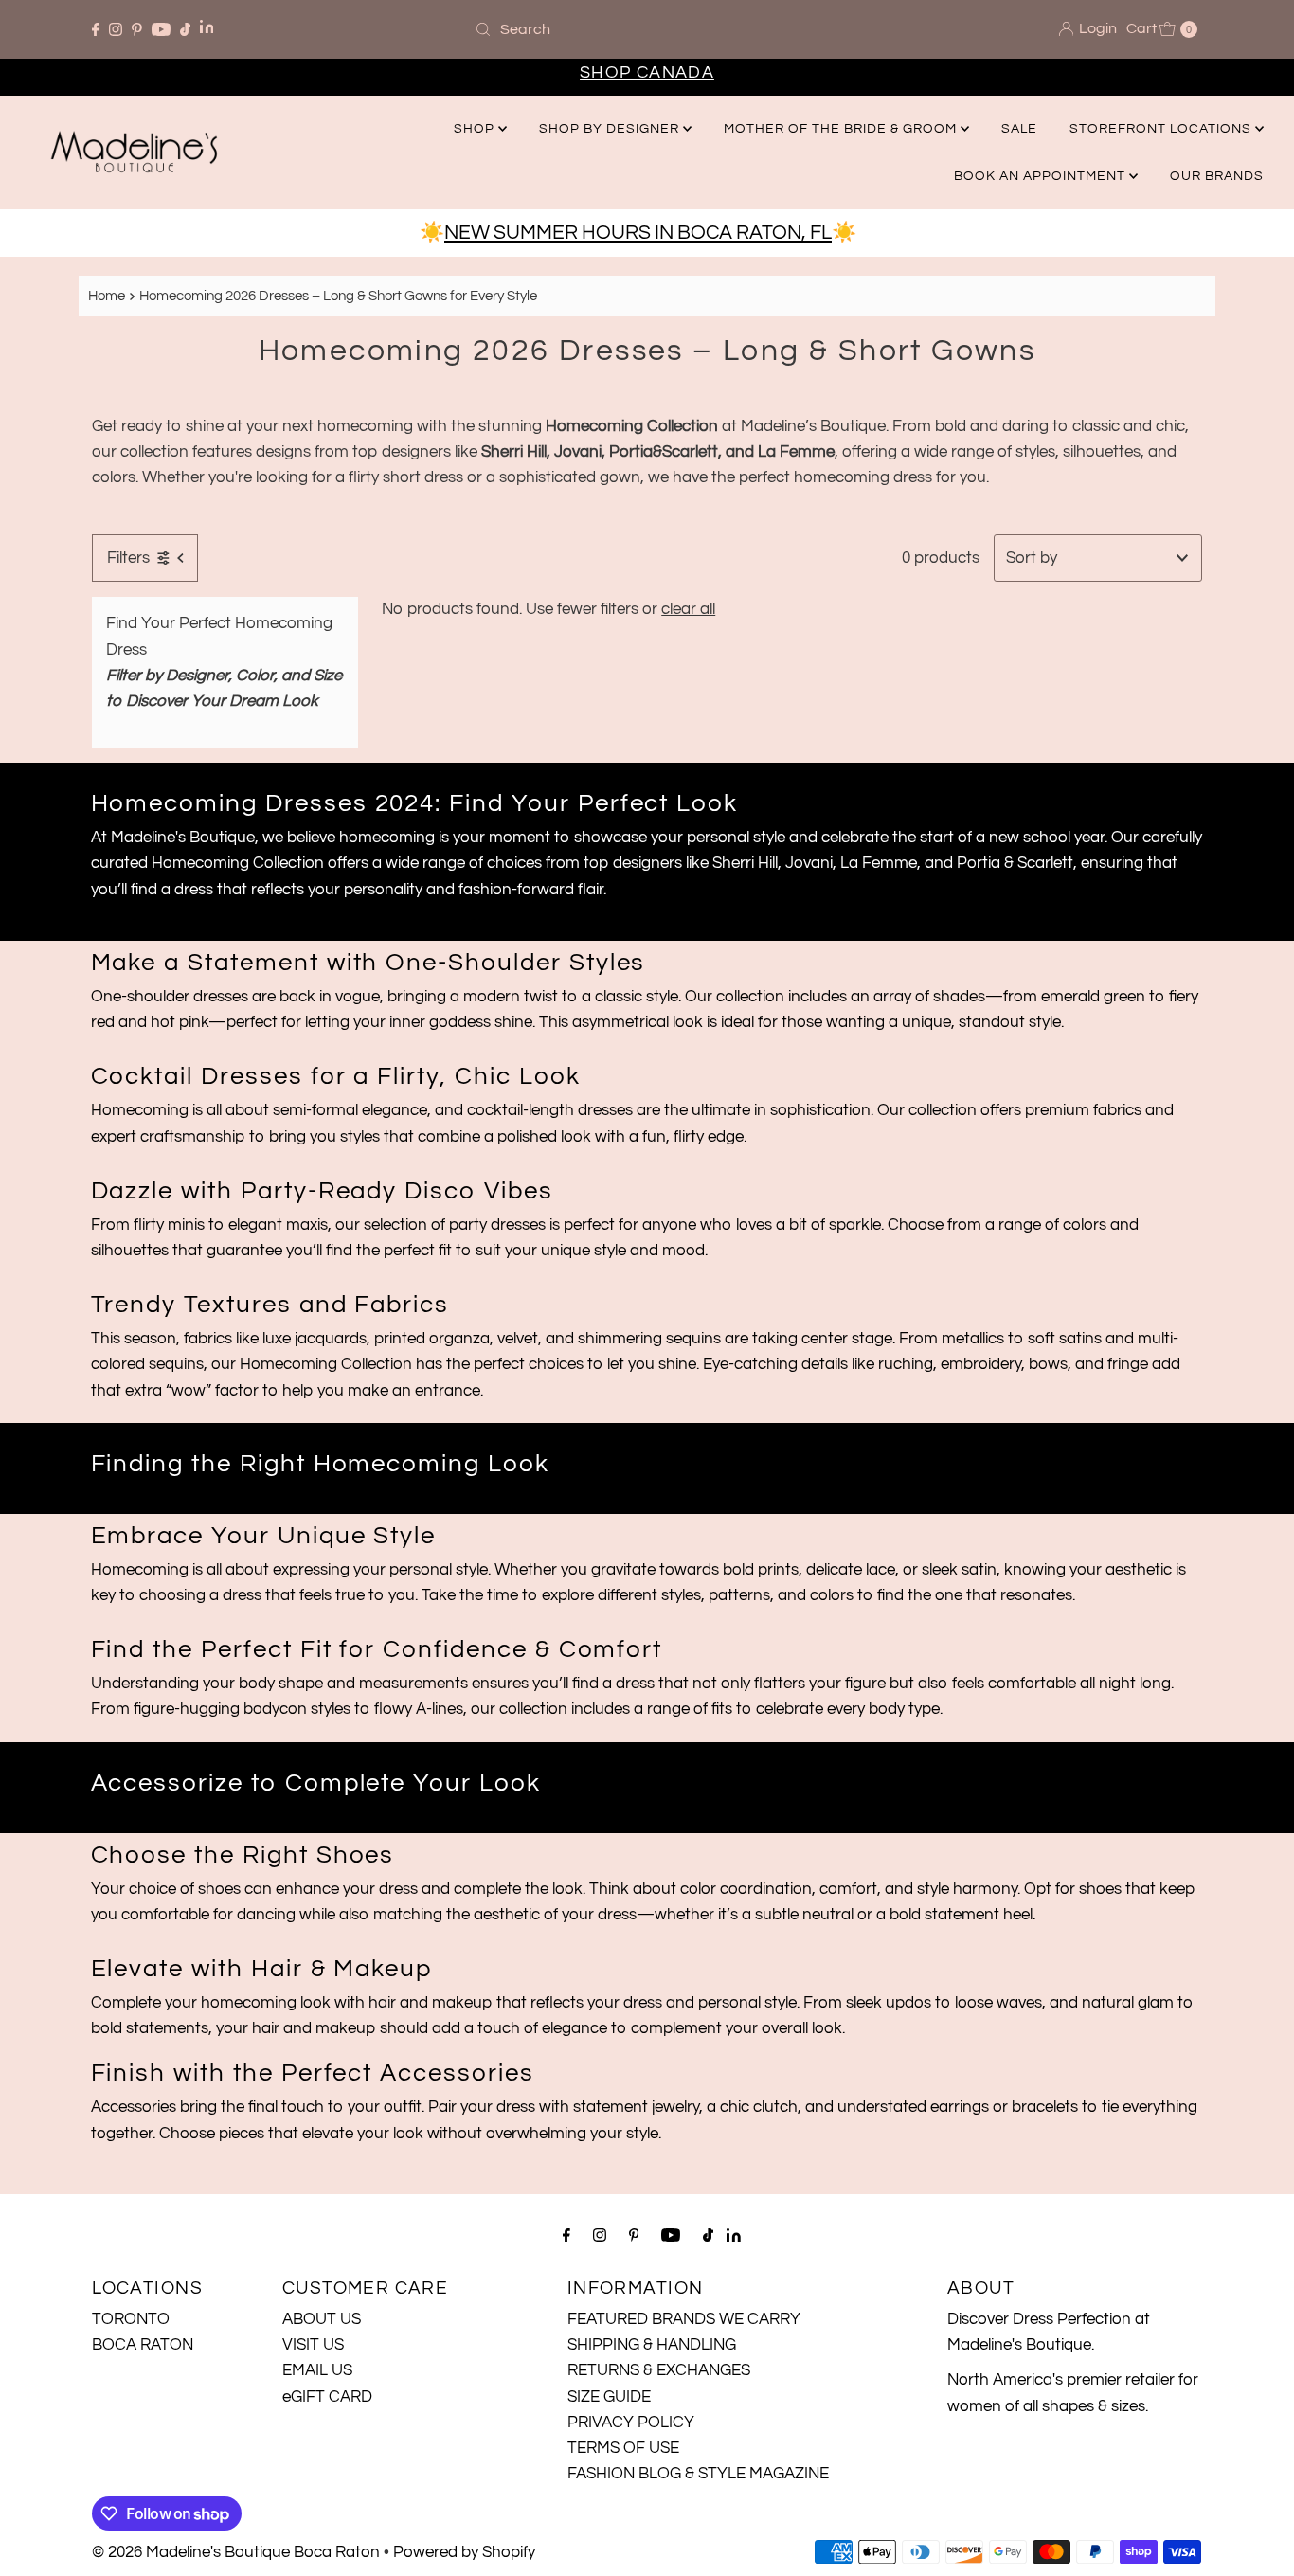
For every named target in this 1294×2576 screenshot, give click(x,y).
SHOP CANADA (647, 72)
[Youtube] (161, 29)
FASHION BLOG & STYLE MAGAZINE (698, 2474)
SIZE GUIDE (609, 2397)
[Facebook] (96, 29)
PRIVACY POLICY (631, 2423)
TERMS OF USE (623, 2448)
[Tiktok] (185, 29)
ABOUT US (322, 2319)
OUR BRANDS (1217, 176)
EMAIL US (317, 2370)
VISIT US (313, 2345)
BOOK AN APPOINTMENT (1042, 176)
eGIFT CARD (327, 2397)
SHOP (476, 129)
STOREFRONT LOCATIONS (1162, 129)
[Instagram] (116, 29)
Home (107, 296)
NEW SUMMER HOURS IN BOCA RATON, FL (638, 233)
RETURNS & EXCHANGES (659, 2370)
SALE (1019, 129)
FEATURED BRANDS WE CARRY (684, 2319)
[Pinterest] (137, 29)
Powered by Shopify (464, 2552)
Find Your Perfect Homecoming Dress (219, 636)
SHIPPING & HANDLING (652, 2345)
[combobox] (647, 29)
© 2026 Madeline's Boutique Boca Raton (236, 2552)
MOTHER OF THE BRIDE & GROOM (842, 129)
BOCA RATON (143, 2345)
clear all (688, 609)
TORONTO (131, 2319)
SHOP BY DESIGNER (611, 129)
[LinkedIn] (207, 29)
